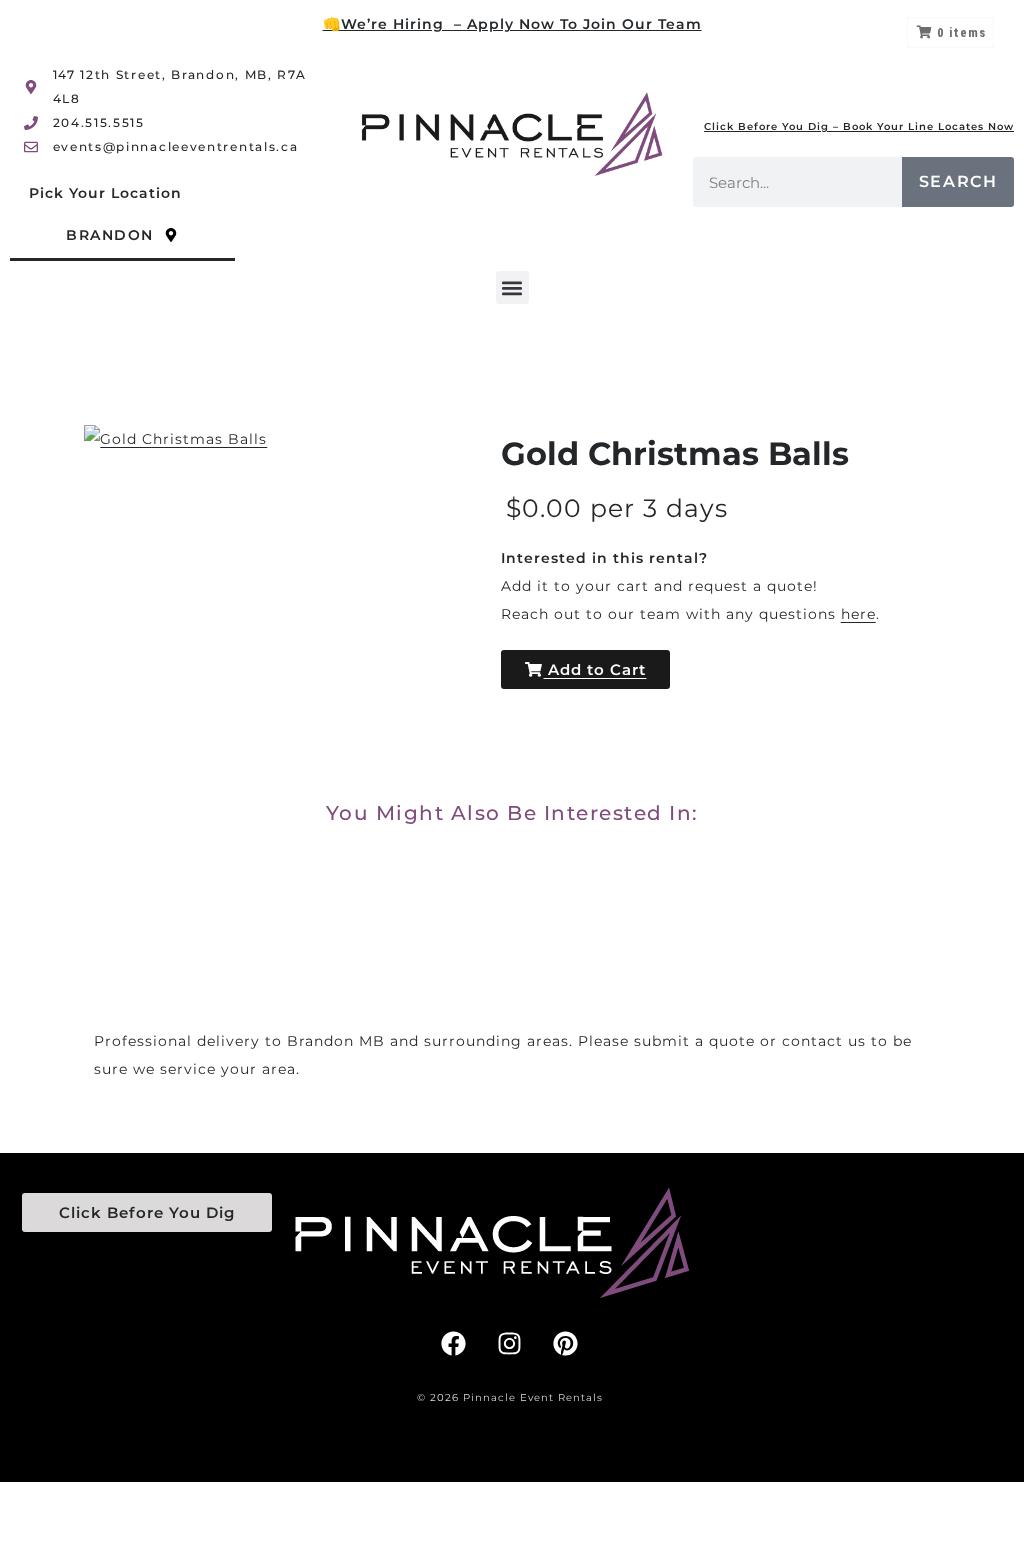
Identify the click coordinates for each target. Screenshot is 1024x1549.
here (858, 614)
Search (958, 181)
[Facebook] (454, 1343)
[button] (512, 287)
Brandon (110, 235)
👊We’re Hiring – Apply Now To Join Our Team (512, 24)
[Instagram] (510, 1343)
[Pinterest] (566, 1343)
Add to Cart (594, 669)
